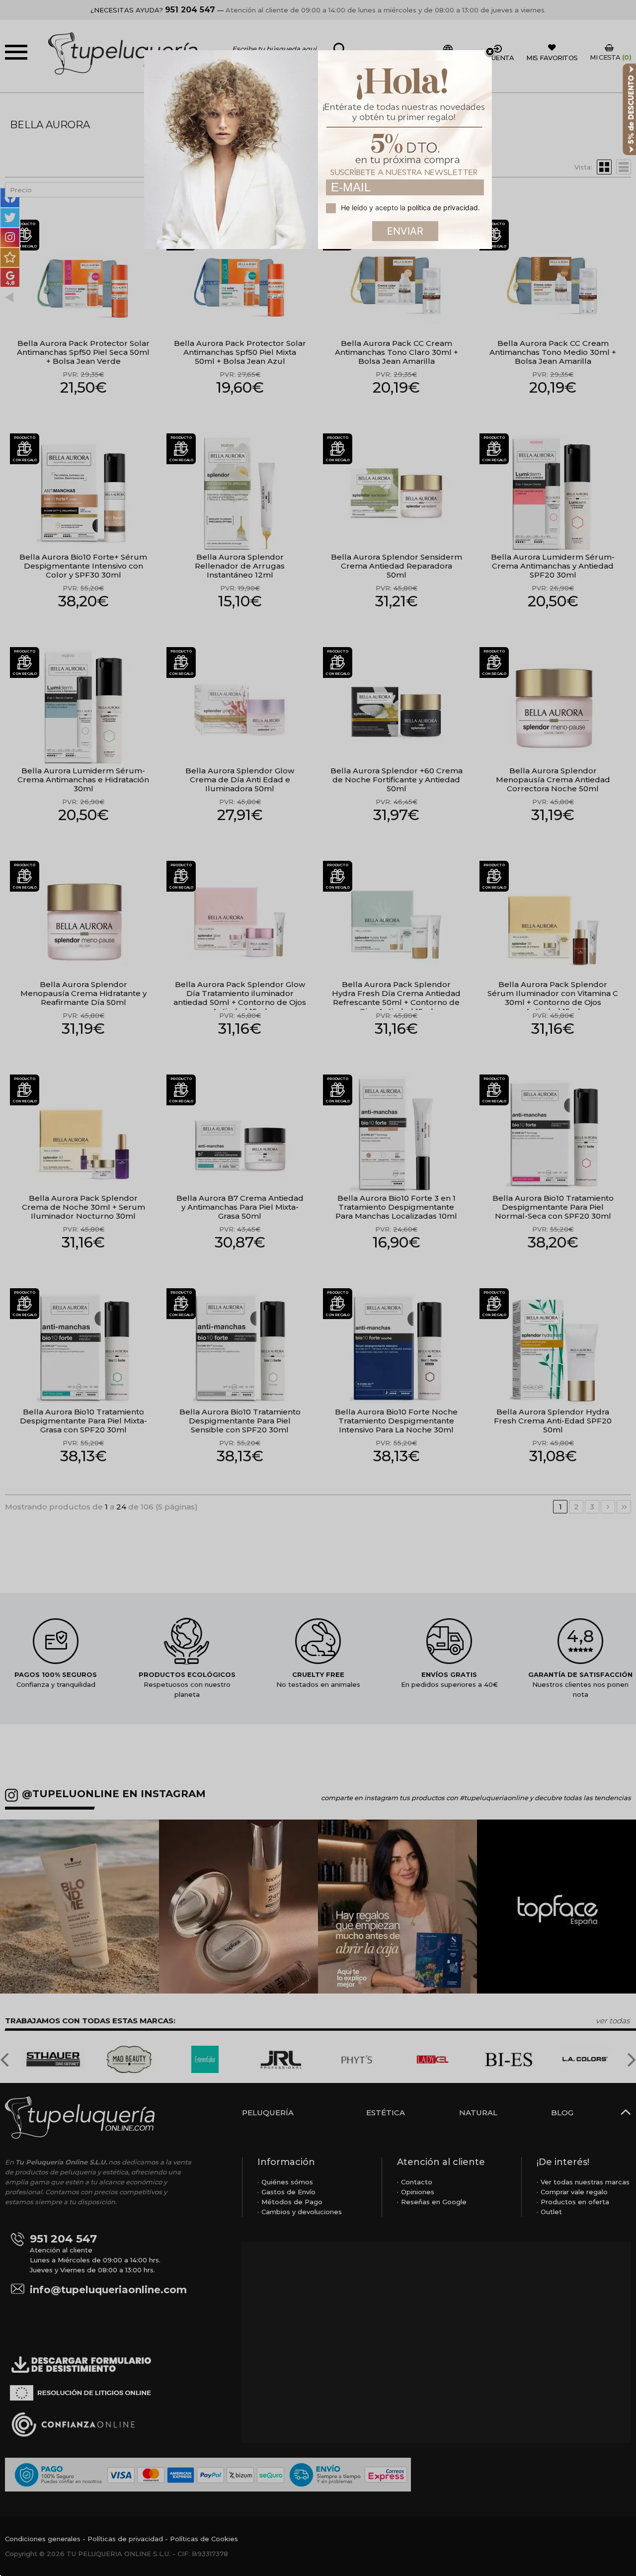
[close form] (490, 52)
